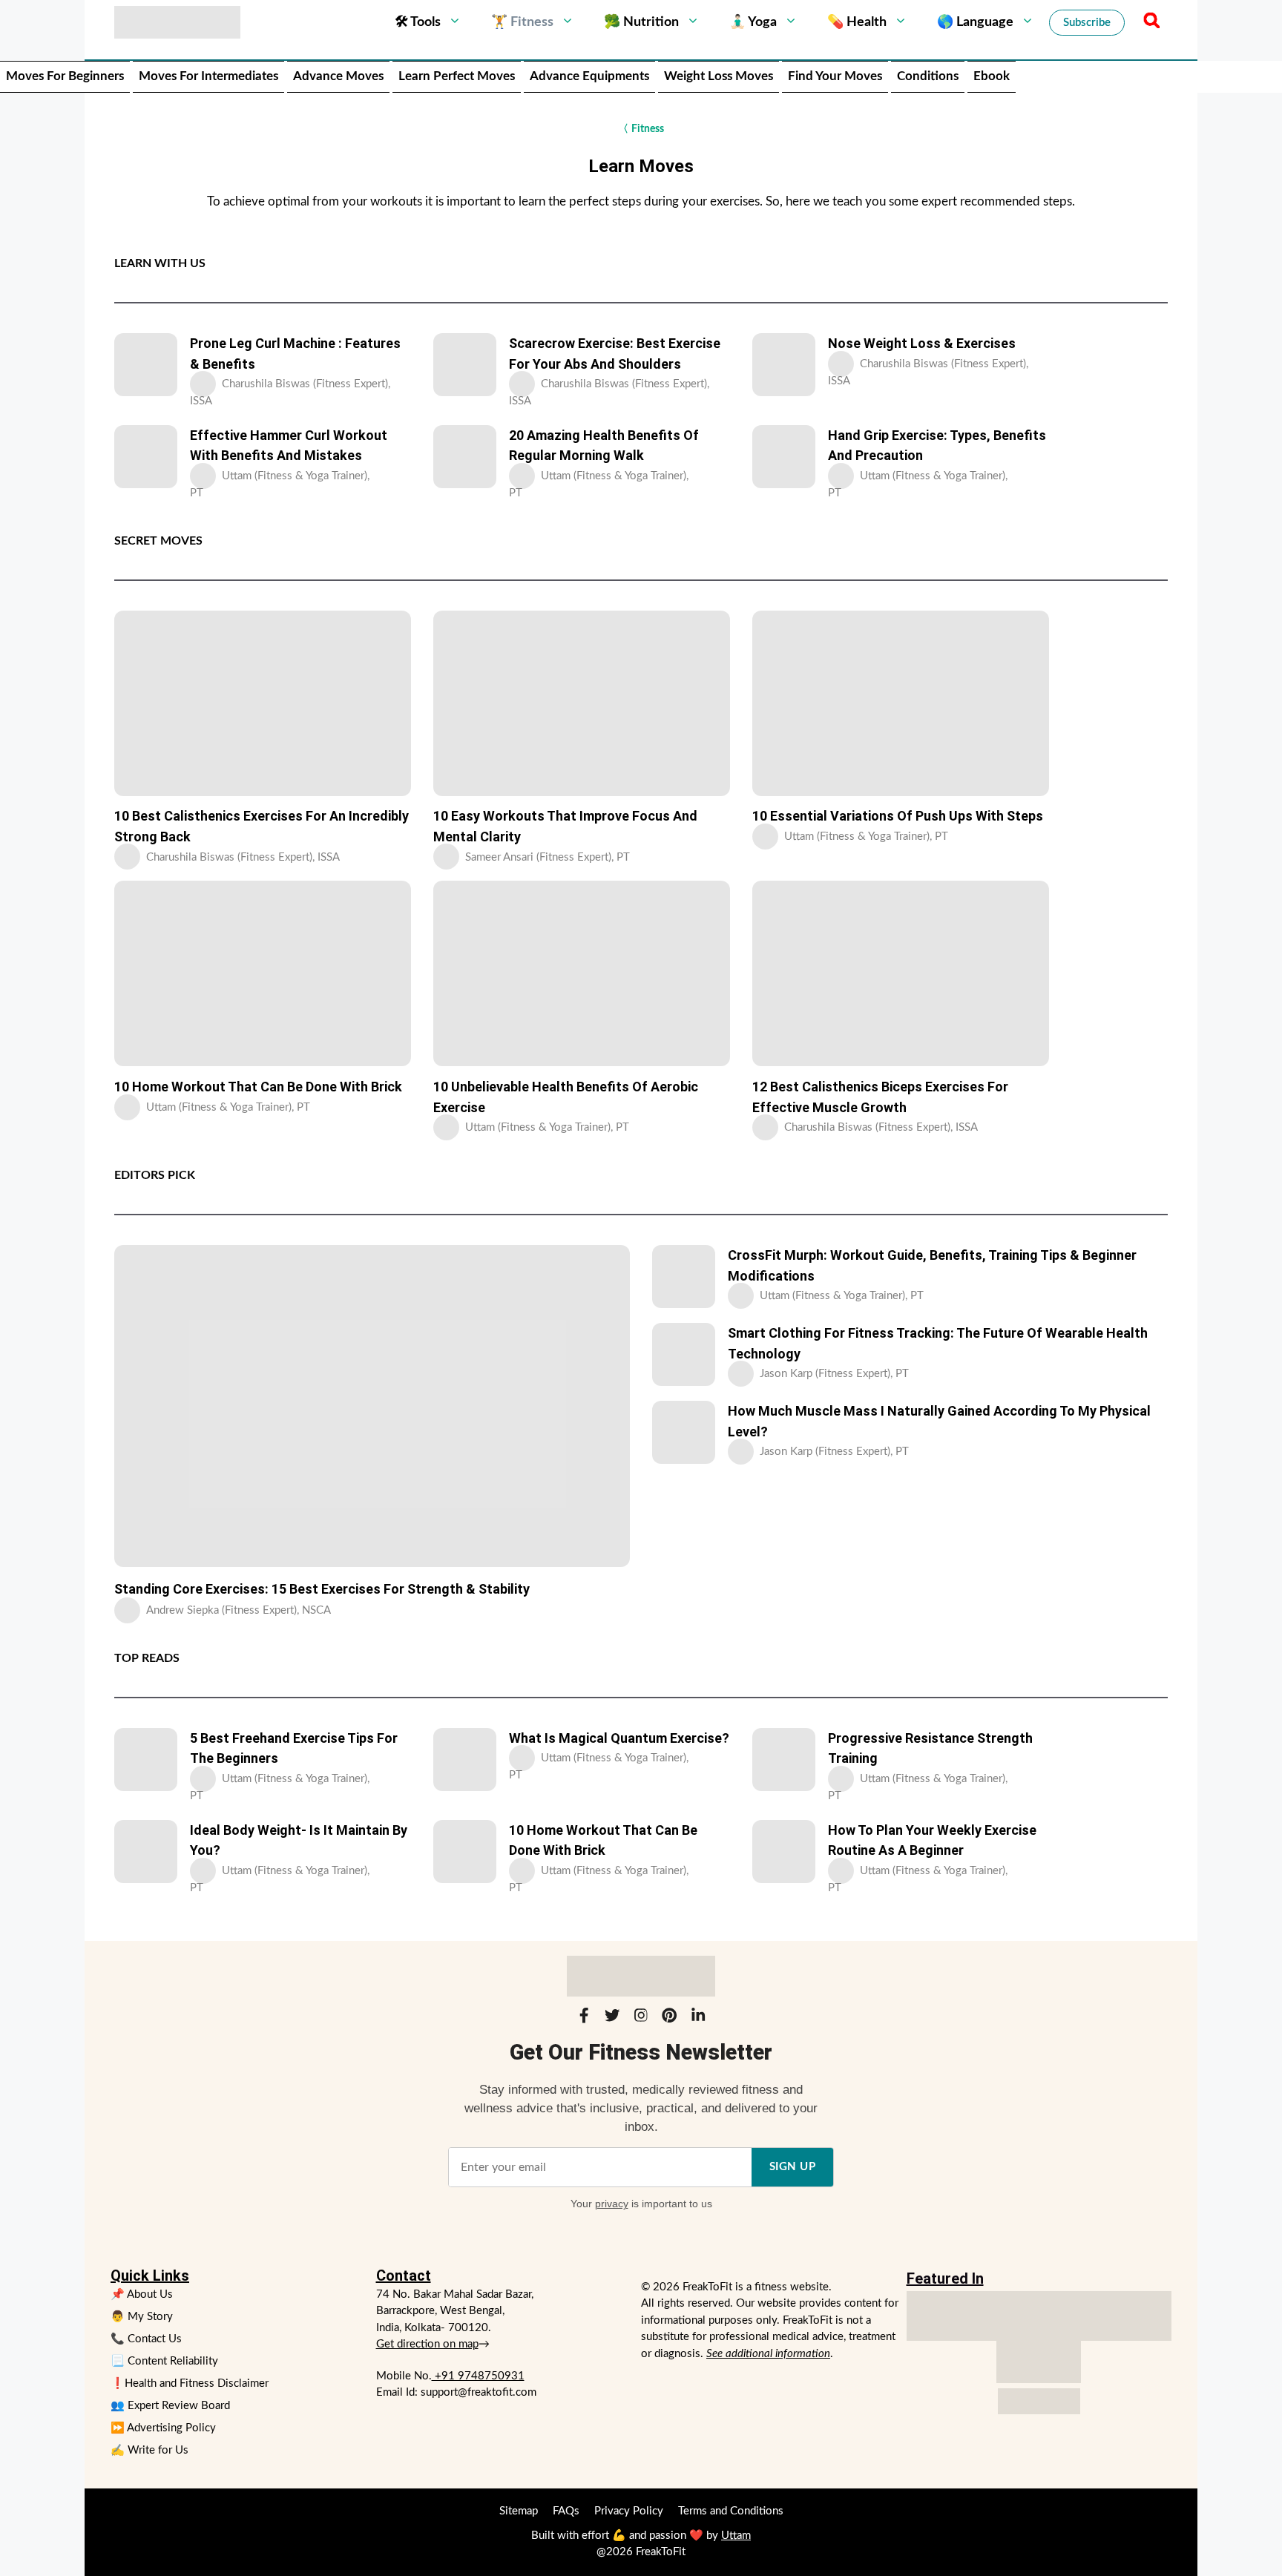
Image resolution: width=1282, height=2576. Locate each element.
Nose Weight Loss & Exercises (922, 343)
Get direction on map (427, 2344)
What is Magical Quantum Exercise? (619, 1738)
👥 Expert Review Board (170, 2406)
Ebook (992, 76)
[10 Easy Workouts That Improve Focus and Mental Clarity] (582, 703)
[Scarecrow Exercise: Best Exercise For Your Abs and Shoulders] (465, 365)
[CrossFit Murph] (684, 1276)
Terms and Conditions (731, 2511)
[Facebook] (584, 2018)
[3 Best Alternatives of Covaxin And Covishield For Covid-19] (465, 457)
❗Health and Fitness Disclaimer (190, 2383)
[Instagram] (641, 2018)
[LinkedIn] (698, 2018)
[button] (1149, 22)
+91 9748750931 (478, 2376)
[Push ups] (901, 703)
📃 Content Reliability (164, 2361)
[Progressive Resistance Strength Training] (784, 1759)
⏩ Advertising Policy (163, 2428)
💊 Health (857, 22)
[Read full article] (205, 384)
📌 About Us (142, 2294)
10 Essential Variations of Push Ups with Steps (898, 816)
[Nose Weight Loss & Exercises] (784, 365)
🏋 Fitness (522, 22)
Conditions (928, 76)
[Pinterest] (669, 2018)
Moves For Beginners (65, 76)
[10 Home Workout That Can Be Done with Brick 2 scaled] (263, 973)
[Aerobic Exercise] (582, 973)
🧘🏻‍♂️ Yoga (753, 22)
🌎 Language (975, 22)
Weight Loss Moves (719, 76)
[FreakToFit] (177, 22)
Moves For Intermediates (208, 76)
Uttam (736, 2536)
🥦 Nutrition (641, 22)
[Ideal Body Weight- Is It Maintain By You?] (146, 1851)
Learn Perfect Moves (457, 76)
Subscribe (1087, 23)
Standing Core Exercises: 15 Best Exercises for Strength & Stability (322, 1589)
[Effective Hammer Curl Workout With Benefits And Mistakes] (146, 457)
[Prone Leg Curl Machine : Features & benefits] (146, 365)
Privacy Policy (629, 2511)
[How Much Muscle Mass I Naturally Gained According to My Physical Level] (684, 1432)
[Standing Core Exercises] (372, 1406)
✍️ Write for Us (149, 2450)
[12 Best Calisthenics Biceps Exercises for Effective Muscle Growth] (901, 973)
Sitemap (519, 2511)
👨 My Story (142, 2317)
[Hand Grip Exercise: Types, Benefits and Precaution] (784, 457)
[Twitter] (612, 2018)
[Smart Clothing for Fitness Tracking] (684, 1354)
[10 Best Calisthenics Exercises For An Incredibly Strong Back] (263, 703)
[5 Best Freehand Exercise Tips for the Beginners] (146, 1759)
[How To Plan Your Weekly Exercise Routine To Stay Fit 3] (784, 1851)
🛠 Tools (418, 22)
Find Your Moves (835, 76)
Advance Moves (338, 76)
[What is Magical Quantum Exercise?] (465, 1759)
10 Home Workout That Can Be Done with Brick (258, 1087)
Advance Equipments (589, 76)
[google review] (1039, 2362)
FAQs (566, 2511)
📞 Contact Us (146, 2339)
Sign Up (793, 2167)
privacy (612, 2204)
